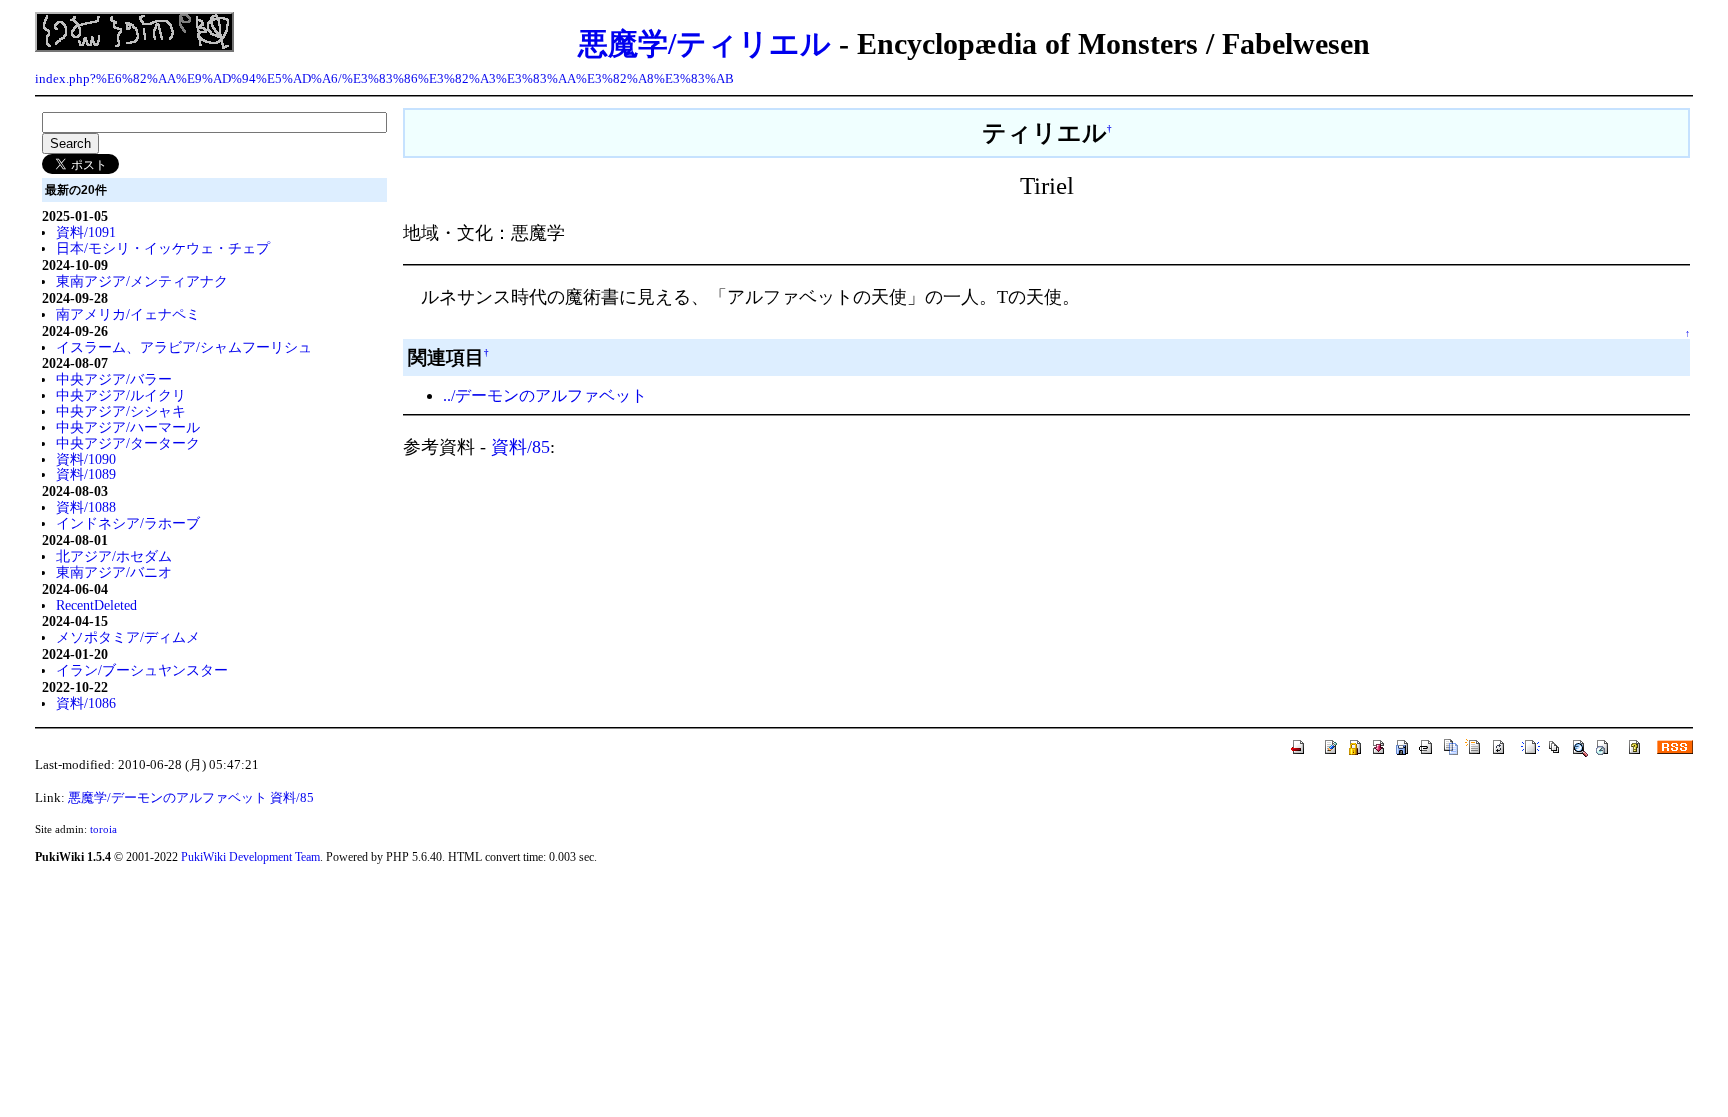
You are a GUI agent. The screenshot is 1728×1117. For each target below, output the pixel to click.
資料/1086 (86, 703)
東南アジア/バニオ (114, 572)
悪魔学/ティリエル (704, 43)
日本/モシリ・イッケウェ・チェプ (163, 248)
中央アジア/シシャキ (121, 411)
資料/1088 (86, 507)
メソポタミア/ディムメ (128, 637)
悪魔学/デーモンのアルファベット (167, 798)
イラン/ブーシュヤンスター (142, 670)
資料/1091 (86, 232)
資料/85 (520, 447)
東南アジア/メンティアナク (142, 281)
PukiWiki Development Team (250, 857)
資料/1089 (86, 474)
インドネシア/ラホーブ (128, 523)
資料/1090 (86, 459)
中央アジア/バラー (114, 379)
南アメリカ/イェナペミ (128, 314)
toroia (103, 829)
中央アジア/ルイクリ (121, 395)
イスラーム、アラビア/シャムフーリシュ (184, 347)
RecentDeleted (96, 605)
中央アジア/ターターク (128, 443)
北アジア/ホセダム (114, 556)
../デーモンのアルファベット (545, 395)
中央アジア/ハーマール (128, 427)
